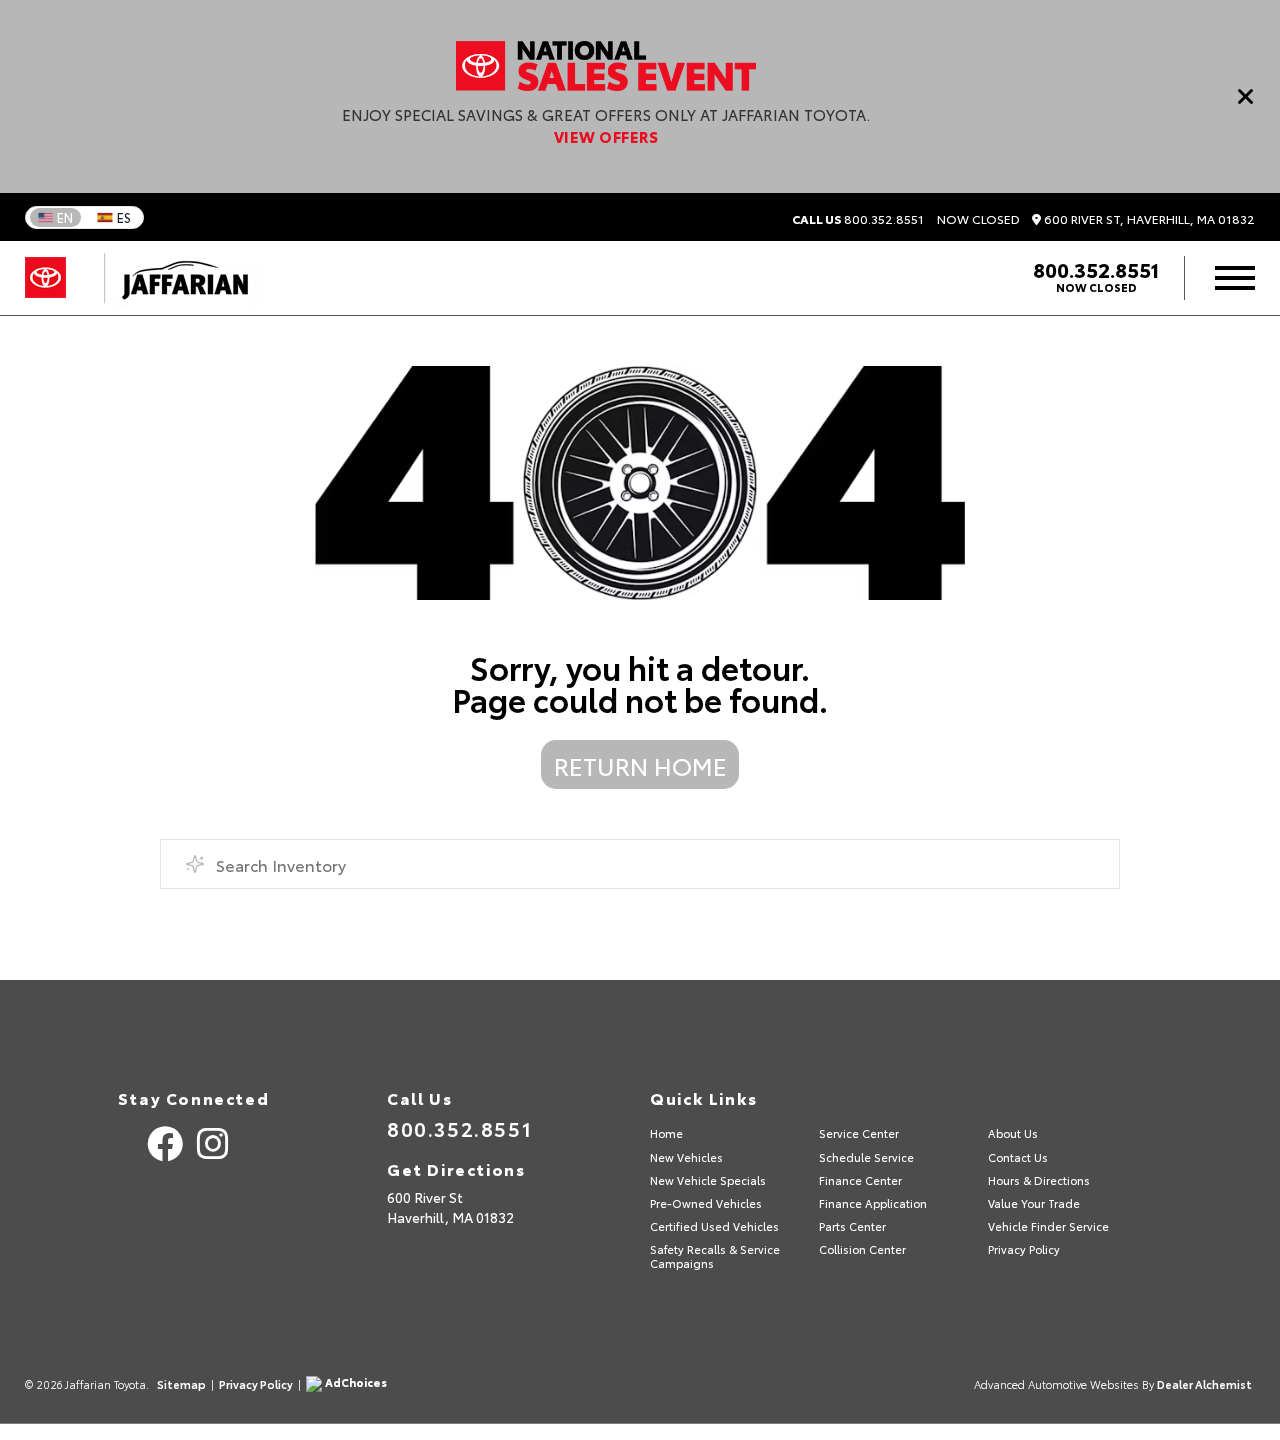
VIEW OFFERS (606, 136)
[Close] (1246, 96)
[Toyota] (45, 278)
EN (65, 217)
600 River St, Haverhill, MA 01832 (1148, 219)
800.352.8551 (858, 219)
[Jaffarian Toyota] (175, 278)
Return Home (640, 765)
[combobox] (640, 864)
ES (124, 217)
